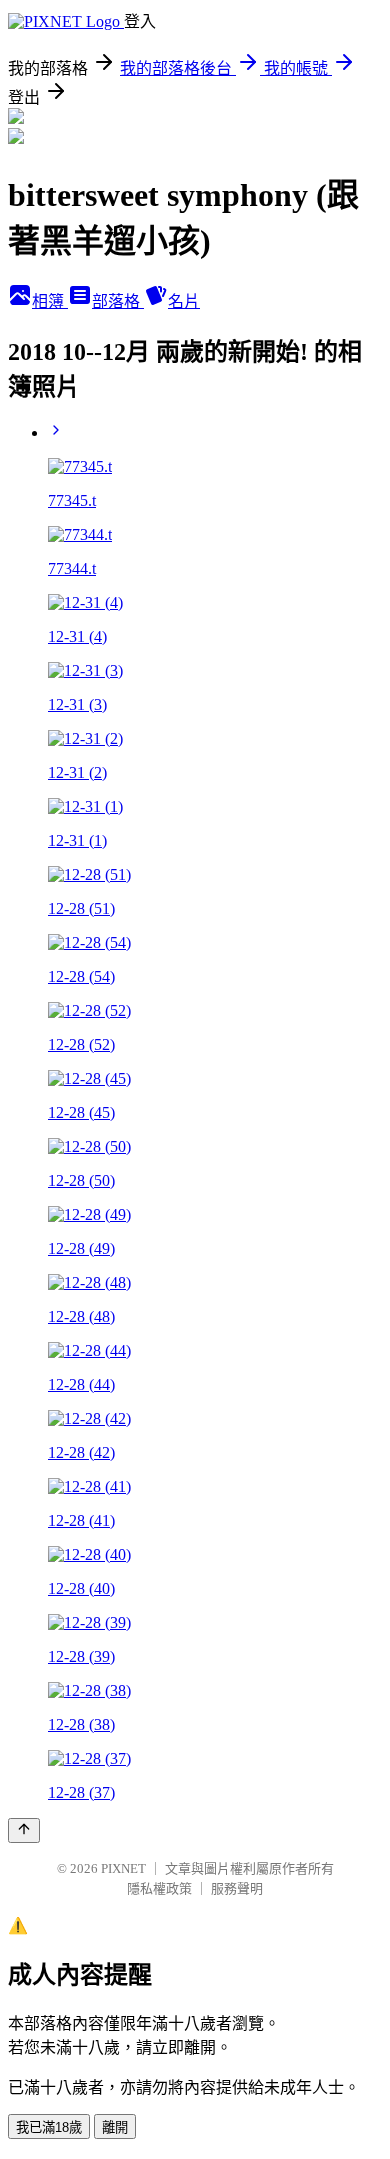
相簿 (50, 301)
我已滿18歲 (49, 2127)
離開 (115, 2127)
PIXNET (123, 1868)
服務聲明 (237, 1888)
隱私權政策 (159, 1888)
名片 (184, 301)
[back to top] (24, 1830)
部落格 (118, 301)
